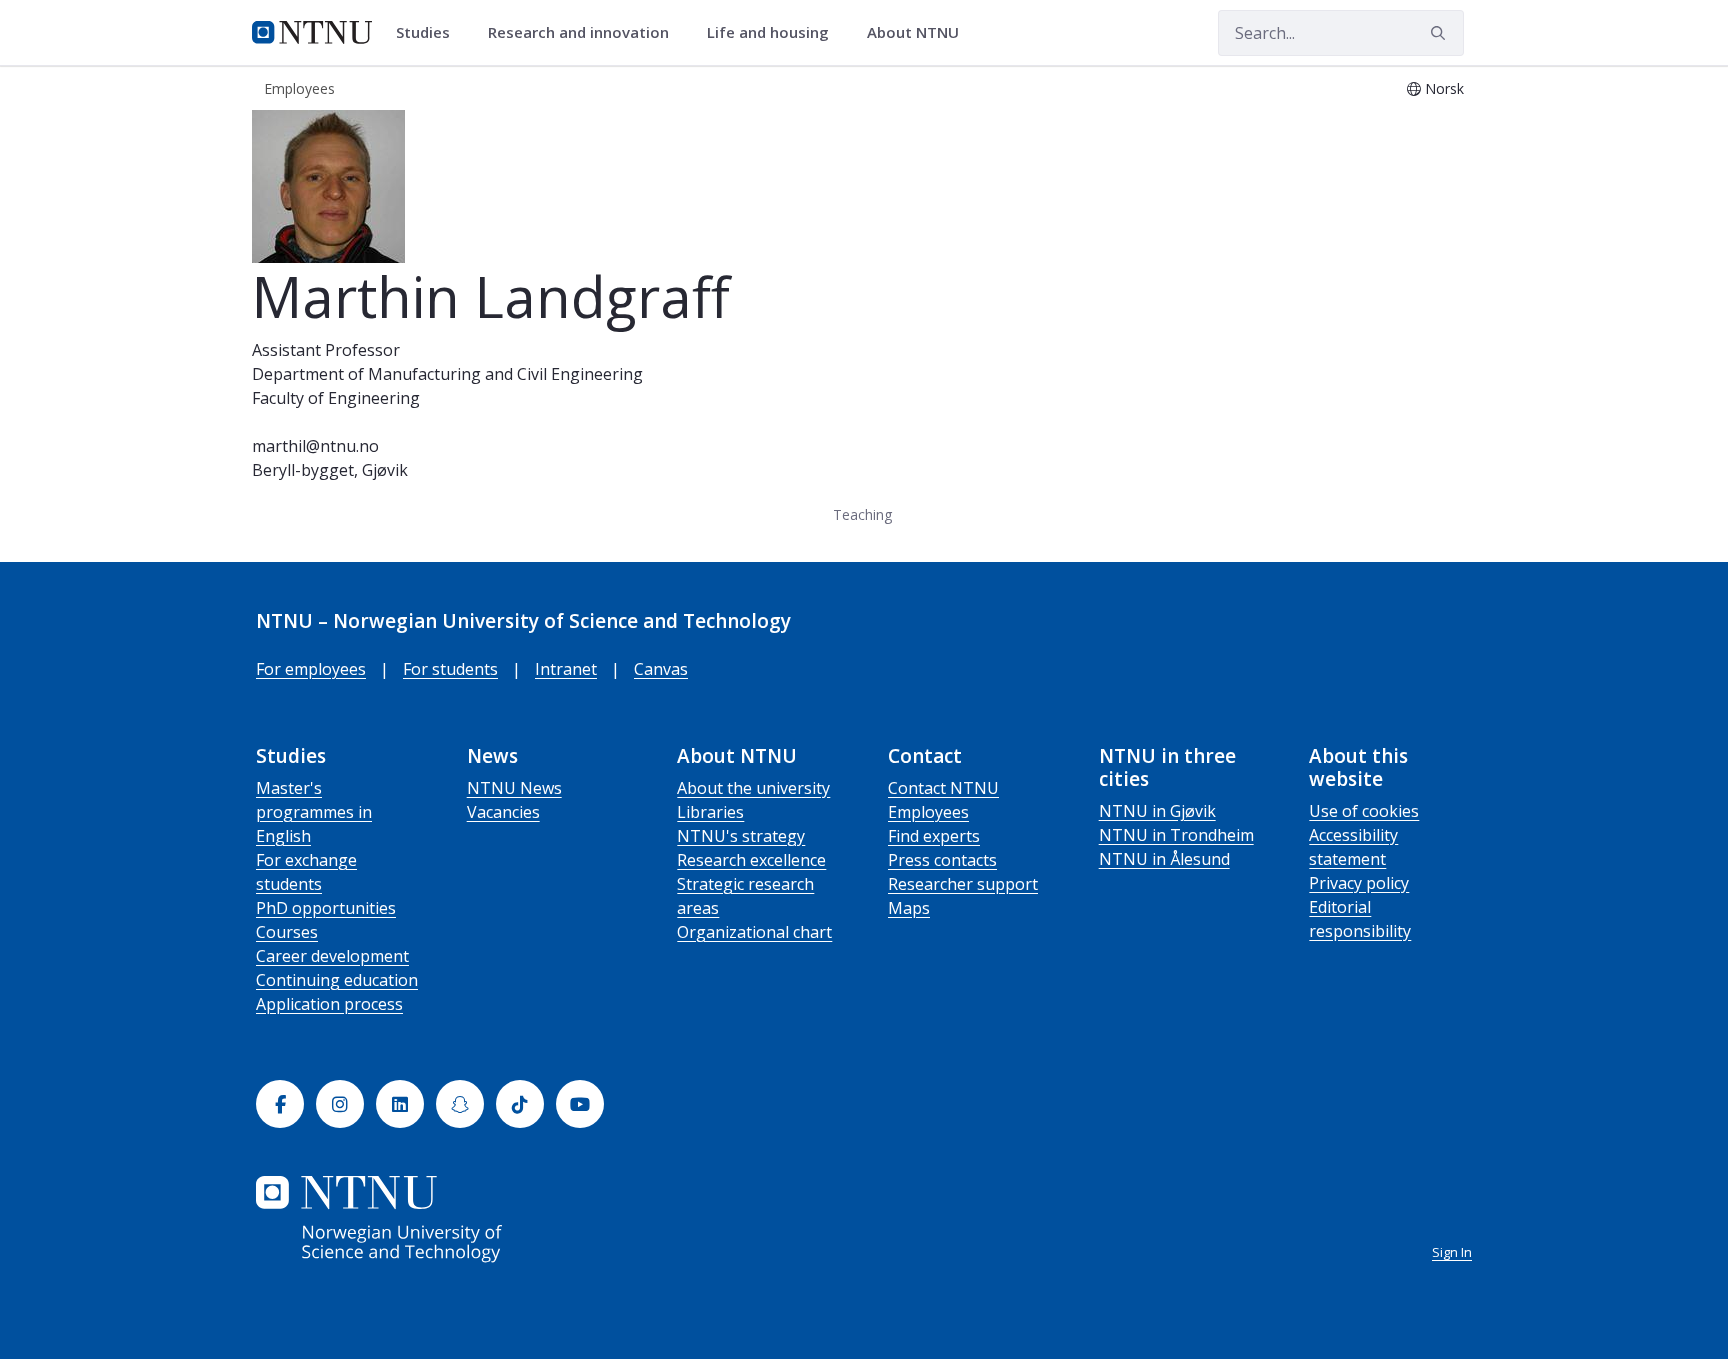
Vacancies (503, 812)
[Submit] (1441, 33)
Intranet (566, 669)
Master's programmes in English (314, 812)
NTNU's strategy (741, 836)
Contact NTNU (943, 788)
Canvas (661, 669)
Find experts (934, 836)
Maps (909, 908)
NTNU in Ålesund (1164, 859)
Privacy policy (1359, 883)
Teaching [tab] (862, 514)
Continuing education (337, 980)
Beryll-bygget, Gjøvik (330, 470)
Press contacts (942, 860)
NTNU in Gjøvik (1157, 811)
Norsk (1444, 88)
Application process (329, 1004)
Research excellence (751, 860)
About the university (753, 788)
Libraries (710, 812)
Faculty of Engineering (336, 398)
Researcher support (963, 884)
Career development (332, 956)
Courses (287, 932)
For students (450, 669)
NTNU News (514, 788)
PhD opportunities (326, 908)
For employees (311, 669)
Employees (928, 812)
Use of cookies (1364, 811)
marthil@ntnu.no (315, 446)
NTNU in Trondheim (1176, 835)
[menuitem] (430, 33)
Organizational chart (754, 932)
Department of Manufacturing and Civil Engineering (447, 374)
